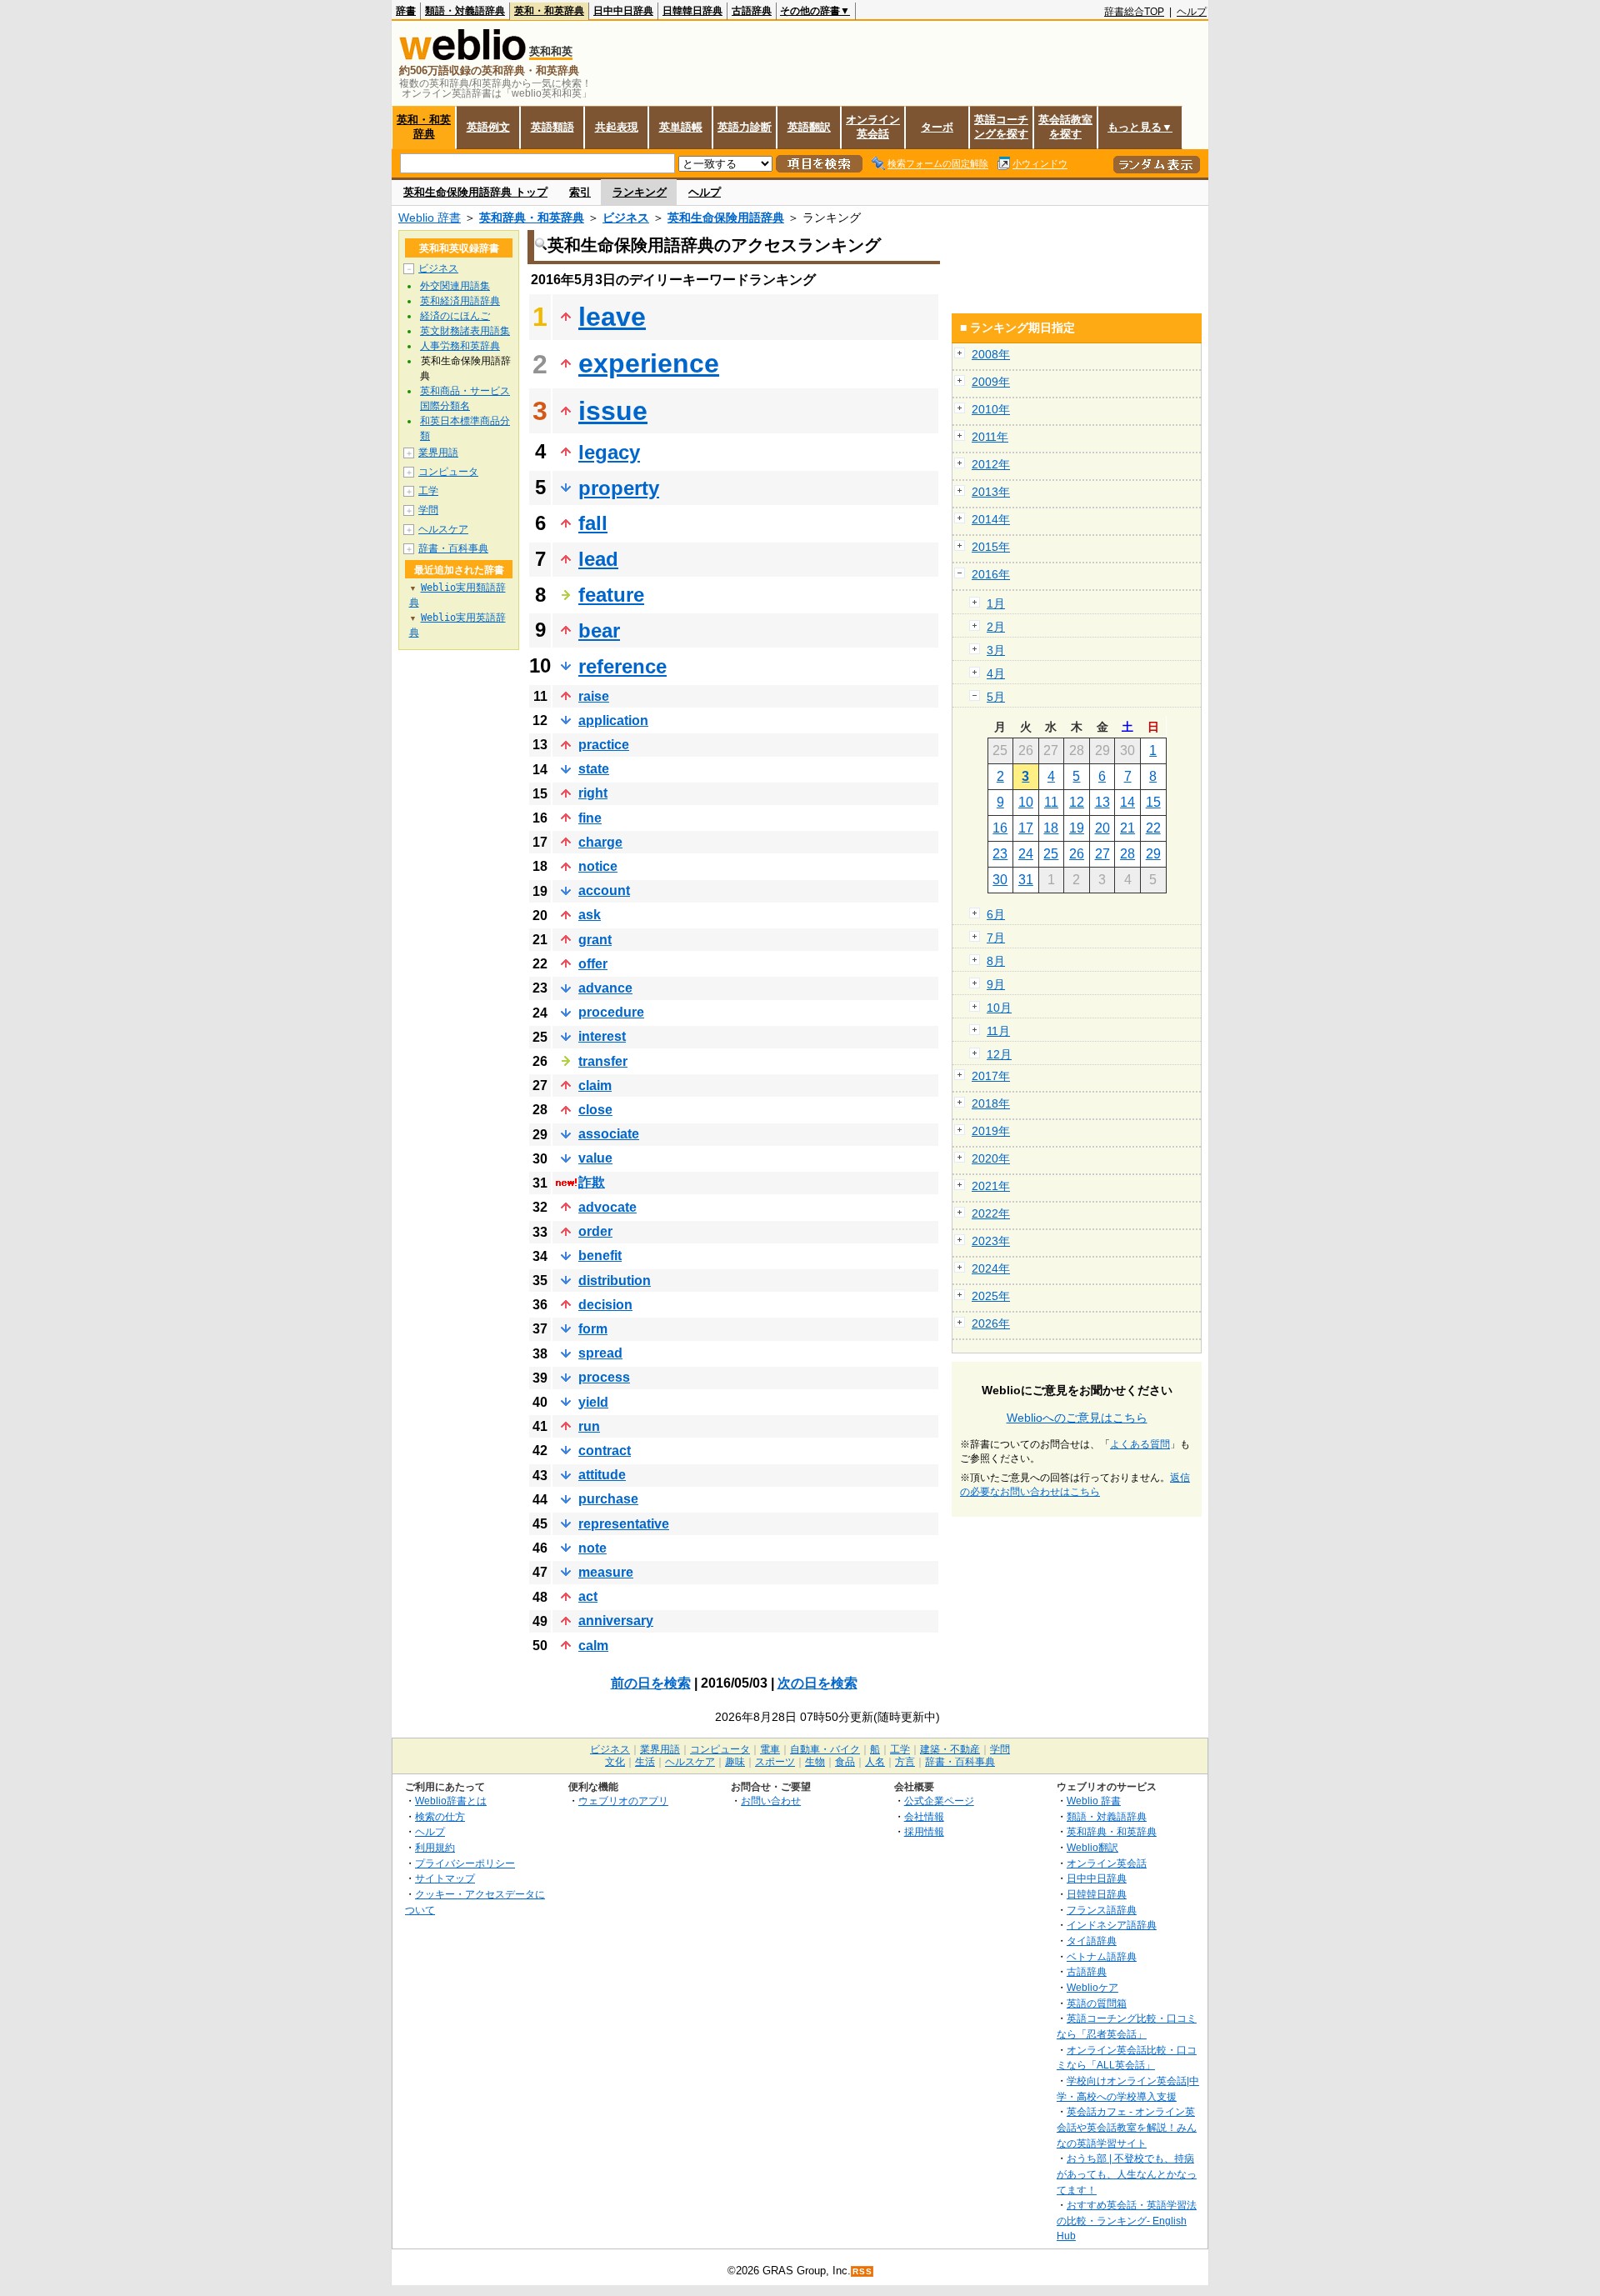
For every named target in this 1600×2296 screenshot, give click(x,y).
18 (1051, 828)
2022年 (991, 1213)
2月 (996, 627)
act (588, 1596)
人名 (875, 1762)
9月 (996, 984)
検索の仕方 (440, 1816)
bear (599, 630)
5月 (996, 697)
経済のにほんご (455, 316)
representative (624, 1524)
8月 (996, 961)
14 (1127, 802)
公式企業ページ (939, 1801)
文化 (615, 1762)
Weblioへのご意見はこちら (1077, 1418)
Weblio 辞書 (430, 218)
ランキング (640, 192)
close (595, 1110)
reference (622, 666)
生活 (645, 1762)
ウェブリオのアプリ (623, 1801)
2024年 (991, 1268)
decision (605, 1305)
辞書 (406, 11)
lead (598, 559)
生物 (815, 1762)
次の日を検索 (817, 1683)
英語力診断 (745, 127)
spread (600, 1353)
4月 (996, 673)
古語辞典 (752, 11)
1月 (996, 603)
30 (1000, 880)
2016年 (991, 574)
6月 (996, 914)
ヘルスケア (443, 529)
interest (602, 1036)
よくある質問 (1140, 1444)
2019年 (991, 1131)
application (613, 720)
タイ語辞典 (1092, 1941)
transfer (603, 1061)
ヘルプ (1192, 12)
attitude (602, 1475)
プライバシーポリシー (465, 1863)
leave (612, 317)
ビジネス (626, 218)
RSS (862, 2271)
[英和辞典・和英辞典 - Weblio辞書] (462, 56)
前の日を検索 (651, 1683)
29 (1153, 854)
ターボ (937, 127)
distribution (615, 1281)
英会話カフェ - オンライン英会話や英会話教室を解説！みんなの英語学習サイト (1127, 2127)
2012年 (991, 464)
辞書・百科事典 (453, 548)
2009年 (991, 382)
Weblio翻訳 (1092, 1847)
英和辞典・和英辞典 (532, 218)
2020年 (991, 1158)
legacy (609, 452)
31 (1026, 880)
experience (649, 363)
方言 (905, 1762)
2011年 (990, 437)
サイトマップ (445, 1878)
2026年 (991, 1323)
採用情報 (924, 1831)
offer (593, 964)
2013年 (991, 492)
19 (1077, 828)
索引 (580, 192)
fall (593, 523)
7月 (996, 938)
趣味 (735, 1762)
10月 (999, 1008)
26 (1077, 854)
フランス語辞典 (1102, 1910)
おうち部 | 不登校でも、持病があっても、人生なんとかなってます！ (1127, 2173)
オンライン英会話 (873, 127)
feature (611, 595)
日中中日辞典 (623, 11)
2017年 (991, 1076)
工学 (428, 491)
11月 (998, 1031)
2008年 (991, 354)
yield (593, 1402)
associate (609, 1134)
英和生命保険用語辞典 (726, 218)
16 (1000, 828)
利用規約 (435, 1847)
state (594, 769)
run (589, 1426)
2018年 (991, 1103)
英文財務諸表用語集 (465, 331)
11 (1051, 802)
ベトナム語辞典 (1102, 1956)
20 (1102, 828)
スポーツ (775, 1762)
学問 (428, 510)
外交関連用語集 (455, 286)
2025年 (991, 1296)
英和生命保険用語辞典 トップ (475, 192)
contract (605, 1451)
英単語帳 (681, 127)
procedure (611, 1012)
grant (595, 940)
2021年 (991, 1186)
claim (595, 1085)
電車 (770, 1749)
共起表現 (617, 127)
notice (598, 866)
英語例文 (488, 127)
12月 (999, 1054)
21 (1127, 828)
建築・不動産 (950, 1749)
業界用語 (438, 453)
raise (594, 696)
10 (1026, 802)
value (595, 1158)
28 (1127, 854)
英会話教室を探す (1065, 127)
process (604, 1377)
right (593, 793)
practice (604, 745)
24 (1026, 854)
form (593, 1329)
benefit (600, 1256)
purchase (608, 1499)
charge (600, 842)
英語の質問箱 (1097, 2003)
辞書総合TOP (1134, 12)
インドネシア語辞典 (1112, 1925)
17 (1026, 828)
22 (1153, 828)
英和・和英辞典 (549, 11)
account (604, 890)
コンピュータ (448, 472)
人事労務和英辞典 (460, 346)
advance (605, 988)
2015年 (991, 547)
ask (590, 915)
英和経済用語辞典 (460, 301)
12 (1077, 802)
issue (613, 411)
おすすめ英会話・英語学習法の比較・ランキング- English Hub (1127, 2220)
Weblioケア (1092, 1987)
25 (1051, 854)
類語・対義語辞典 (465, 11)
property (619, 488)
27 (1102, 854)
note (592, 1548)
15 (1153, 802)
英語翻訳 (809, 127)
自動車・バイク (825, 1749)
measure (606, 1572)
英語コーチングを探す (1001, 127)
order (595, 1231)
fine (590, 818)
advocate (607, 1207)
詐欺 (592, 1182)
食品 (845, 1762)
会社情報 (924, 1816)
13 (1102, 802)
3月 (996, 650)
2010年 (991, 409)
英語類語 (552, 127)
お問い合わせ (771, 1801)
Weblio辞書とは (451, 1801)
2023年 (991, 1241)
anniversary (616, 1621)
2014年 (991, 519)
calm (593, 1646)
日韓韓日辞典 (692, 11)
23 (1000, 854)
